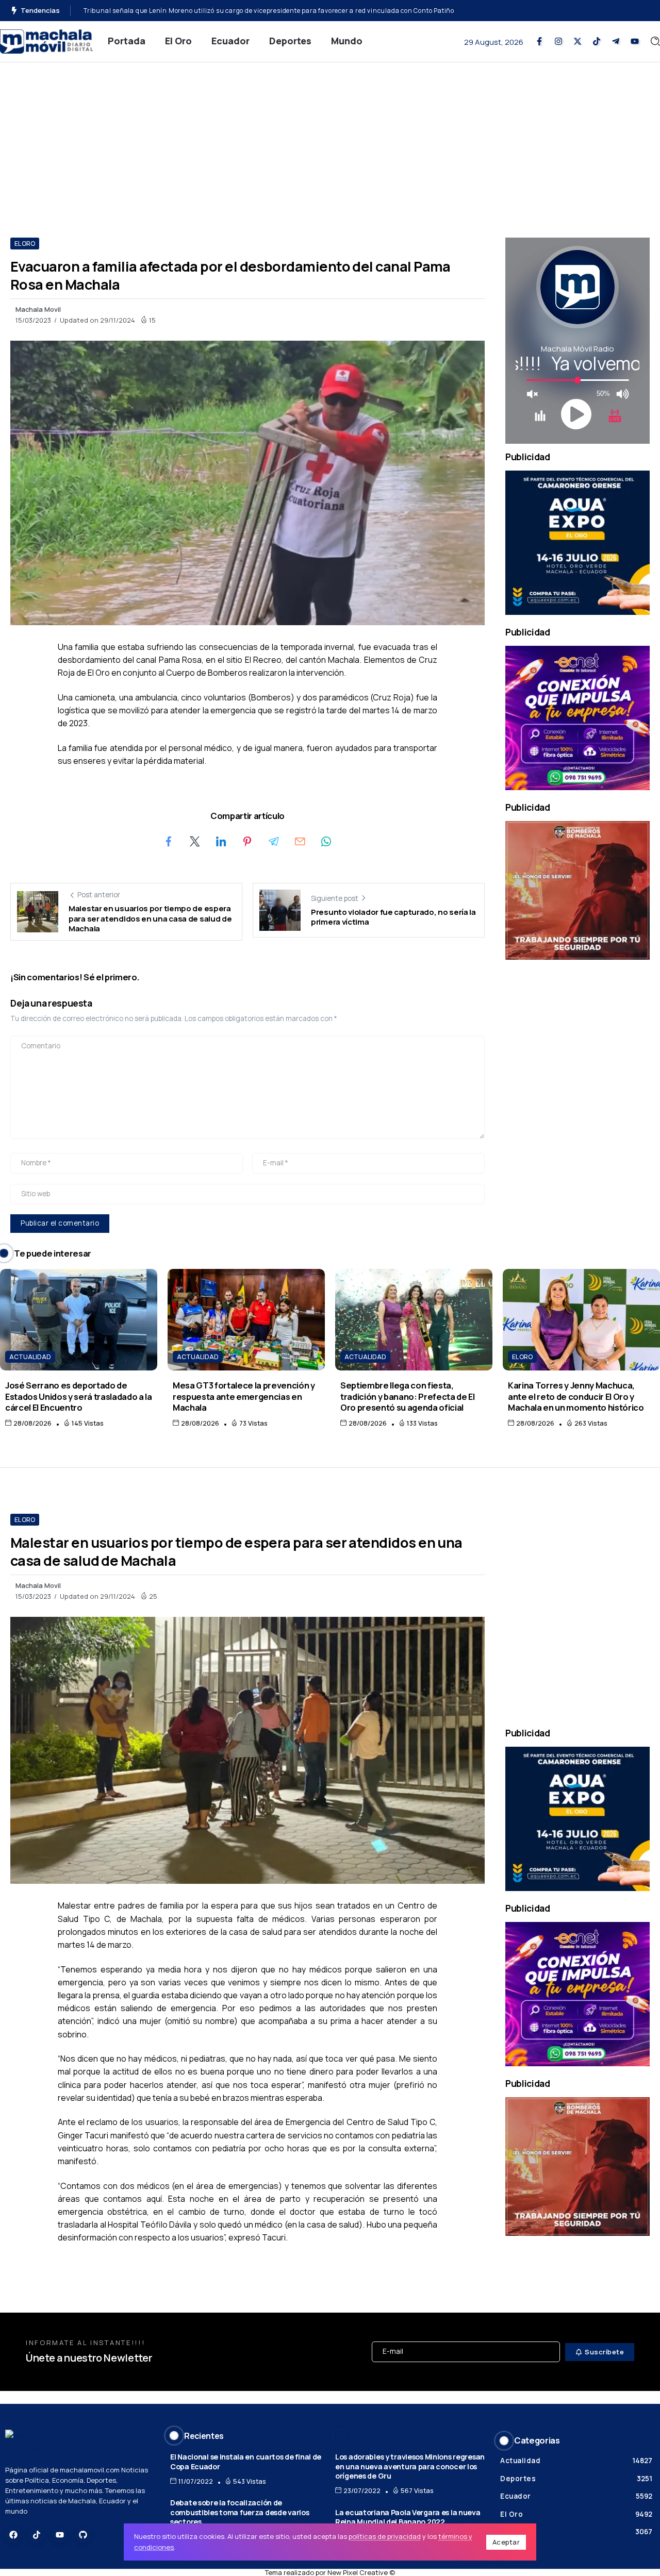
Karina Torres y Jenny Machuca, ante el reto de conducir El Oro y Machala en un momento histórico (576, 1396)
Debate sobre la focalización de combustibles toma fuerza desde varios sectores (240, 2512)
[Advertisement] (330, 140)
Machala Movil (38, 309)
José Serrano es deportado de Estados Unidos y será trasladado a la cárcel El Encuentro (79, 1396)
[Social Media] (539, 41)
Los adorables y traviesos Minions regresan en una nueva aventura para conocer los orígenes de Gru (410, 2466)
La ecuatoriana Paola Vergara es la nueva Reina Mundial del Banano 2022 (408, 2517)
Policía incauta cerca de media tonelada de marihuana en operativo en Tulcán (207, 11)
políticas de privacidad (385, 2536)
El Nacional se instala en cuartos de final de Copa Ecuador (246, 2462)
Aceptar (506, 2542)
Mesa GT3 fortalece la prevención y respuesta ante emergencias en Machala (244, 1396)
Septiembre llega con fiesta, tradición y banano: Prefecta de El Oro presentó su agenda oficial (408, 1396)
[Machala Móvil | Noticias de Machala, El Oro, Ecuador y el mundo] (46, 40)
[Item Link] (79, 1320)
